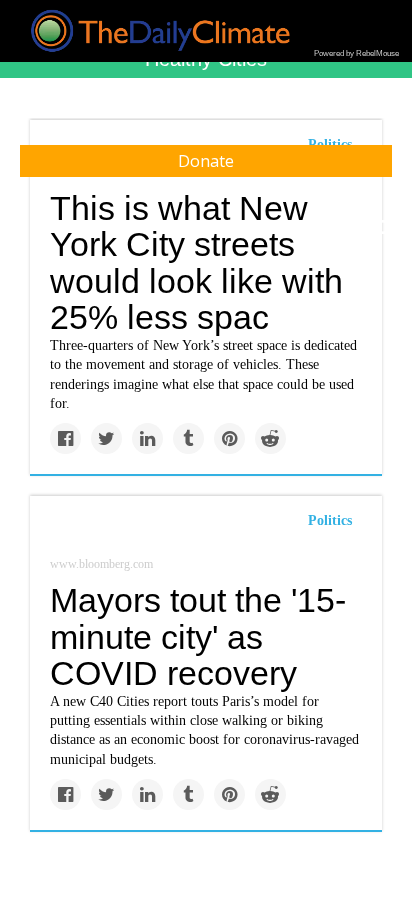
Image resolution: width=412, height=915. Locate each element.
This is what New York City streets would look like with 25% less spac (196, 263)
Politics (330, 520)
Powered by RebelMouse (356, 53)
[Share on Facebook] (65, 438)
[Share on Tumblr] (188, 438)
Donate (206, 161)
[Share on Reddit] (270, 438)
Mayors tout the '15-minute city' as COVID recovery (198, 636)
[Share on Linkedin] (147, 438)
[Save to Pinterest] (229, 438)
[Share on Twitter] (106, 438)
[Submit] (384, 228)
